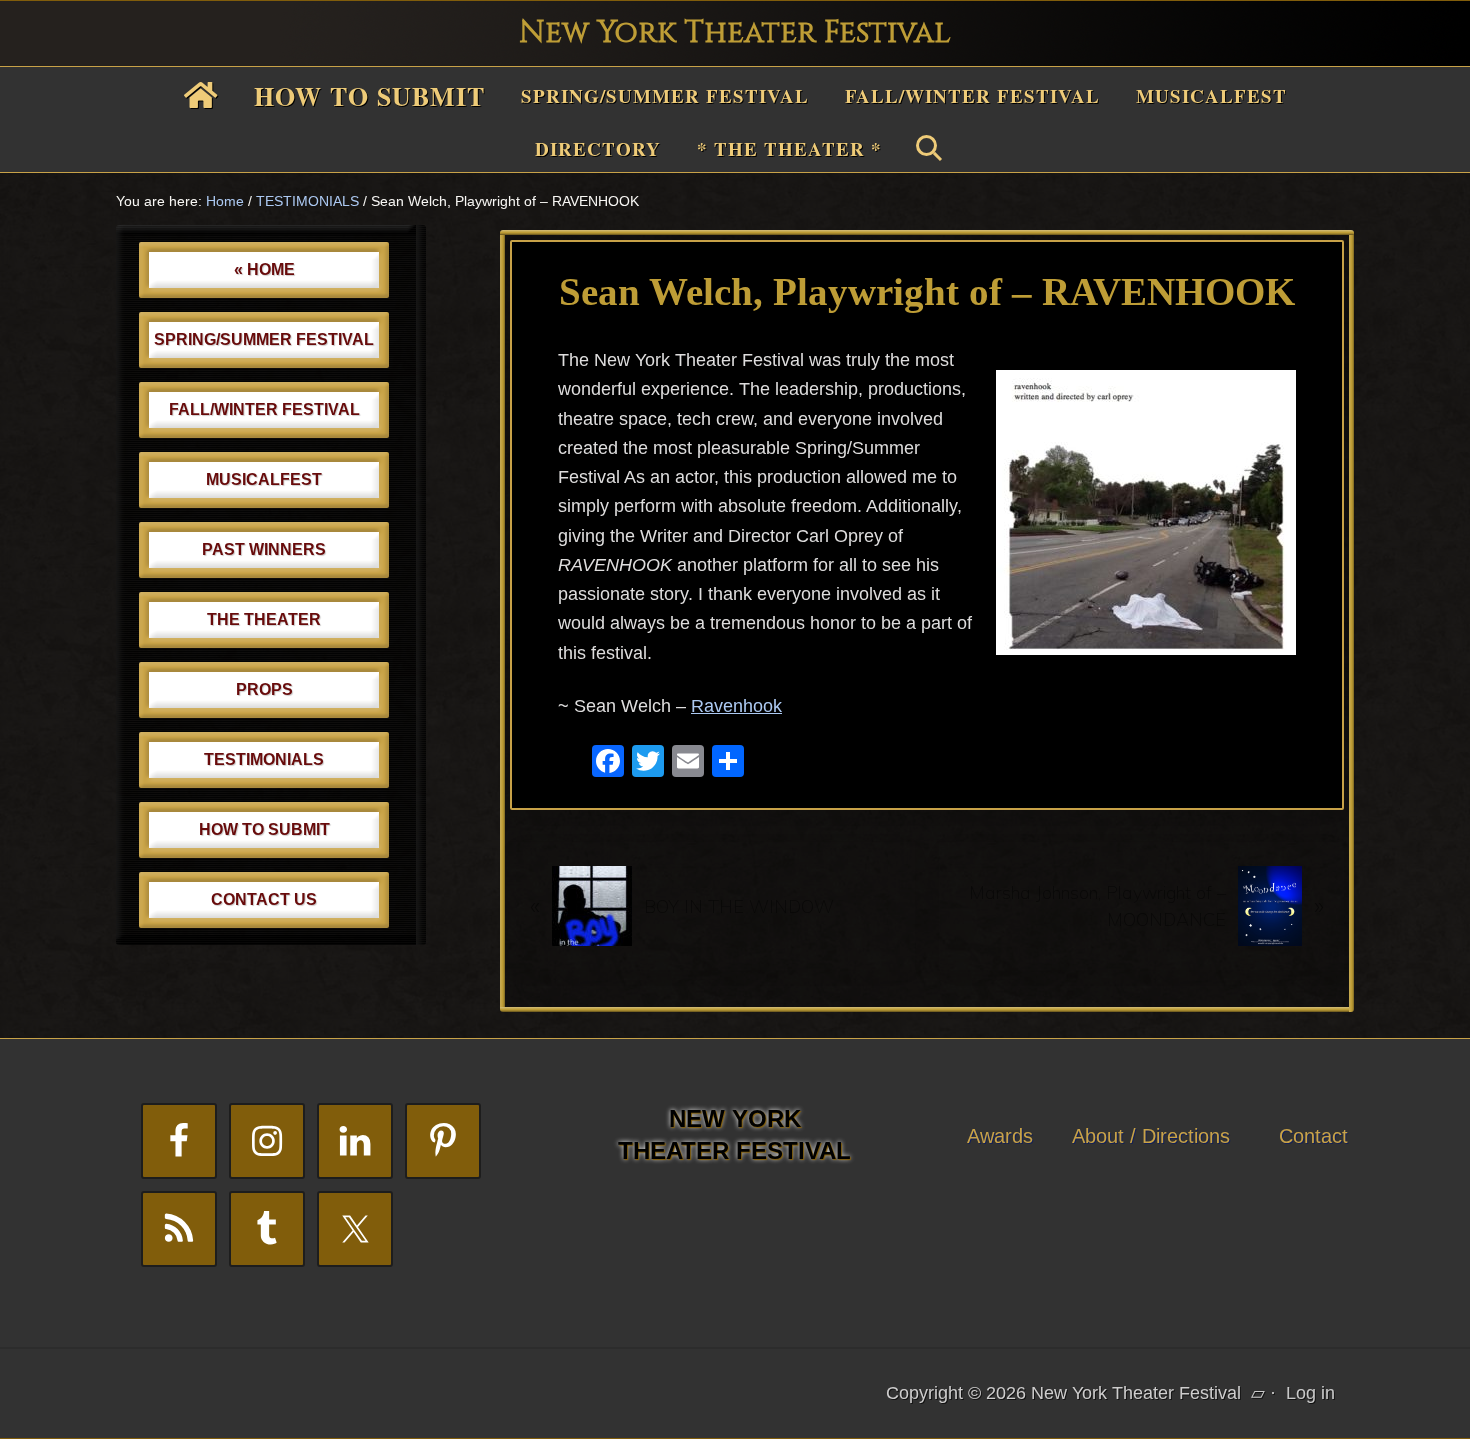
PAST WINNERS (264, 549)
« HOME (264, 269)
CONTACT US (264, 899)
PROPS (264, 689)
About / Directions (1151, 1136)
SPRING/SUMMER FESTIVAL (264, 339)
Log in (1310, 1393)
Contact (1313, 1136)
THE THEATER (264, 619)
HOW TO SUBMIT (264, 829)
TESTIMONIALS (264, 759)
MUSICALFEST (264, 479)
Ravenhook (736, 706)
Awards (1000, 1136)
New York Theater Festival (735, 33)
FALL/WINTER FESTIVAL (264, 409)
